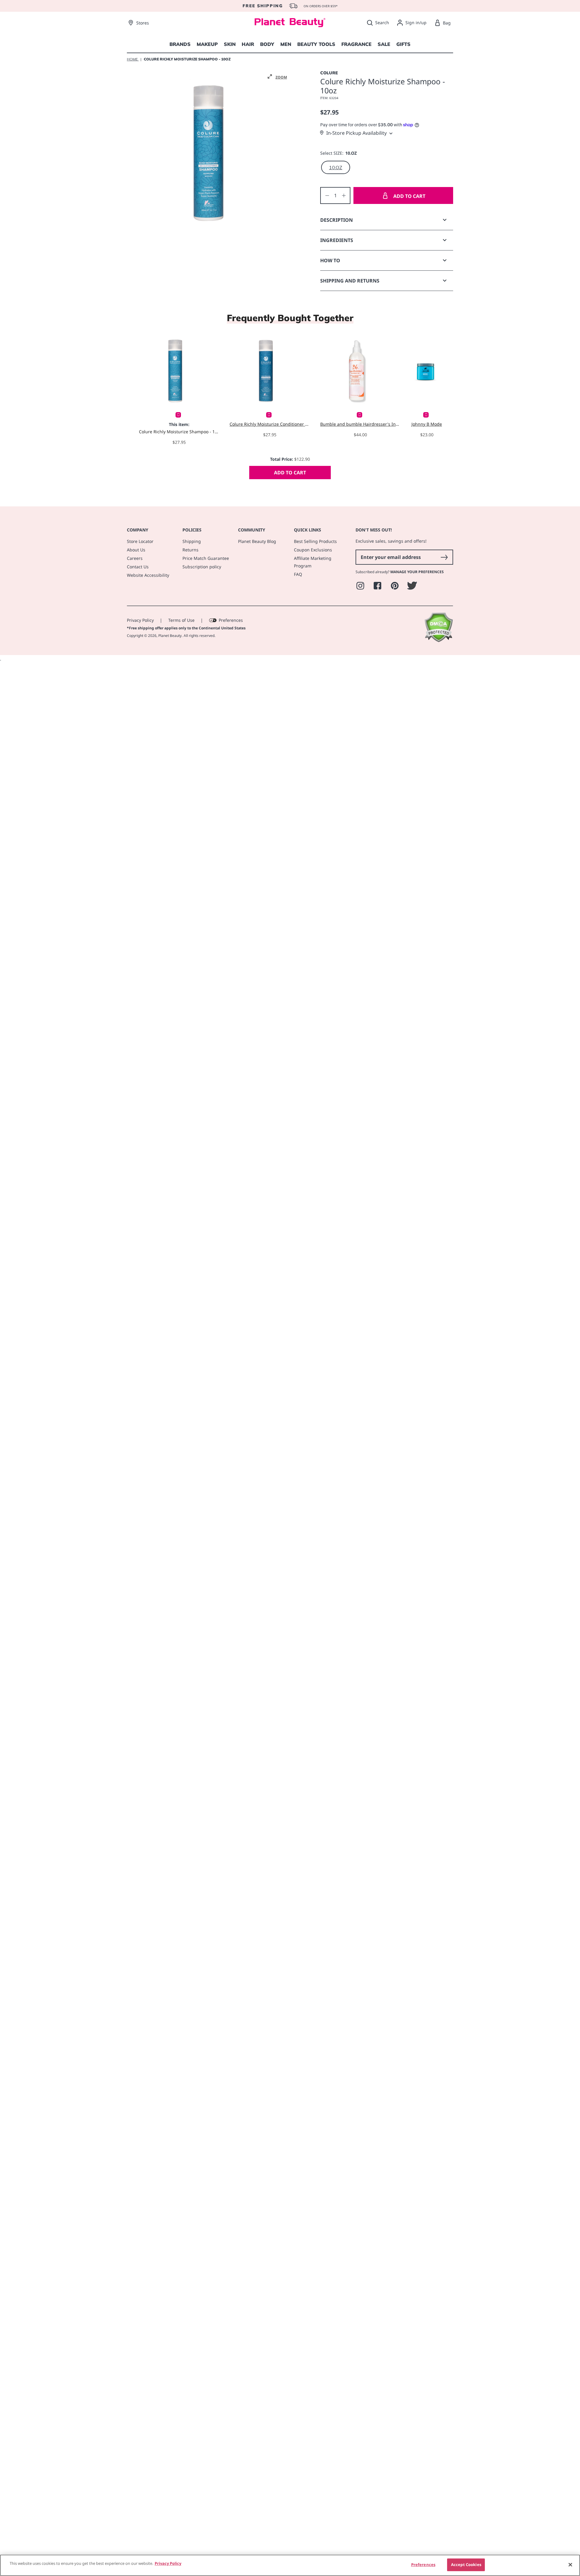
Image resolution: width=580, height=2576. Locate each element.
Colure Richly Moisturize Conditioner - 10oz (270, 424)
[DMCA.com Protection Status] (438, 641)
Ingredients (337, 240)
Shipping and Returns (350, 281)
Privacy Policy (140, 620)
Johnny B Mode (427, 424)
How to (330, 260)
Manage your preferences (417, 572)
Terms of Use (181, 620)
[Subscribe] (444, 557)
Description (337, 220)
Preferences (231, 620)
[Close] (570, 2565)
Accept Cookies (466, 2565)
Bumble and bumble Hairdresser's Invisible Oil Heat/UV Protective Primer (360, 424)
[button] (277, 77)
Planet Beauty (170, 636)
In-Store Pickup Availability (356, 133)
